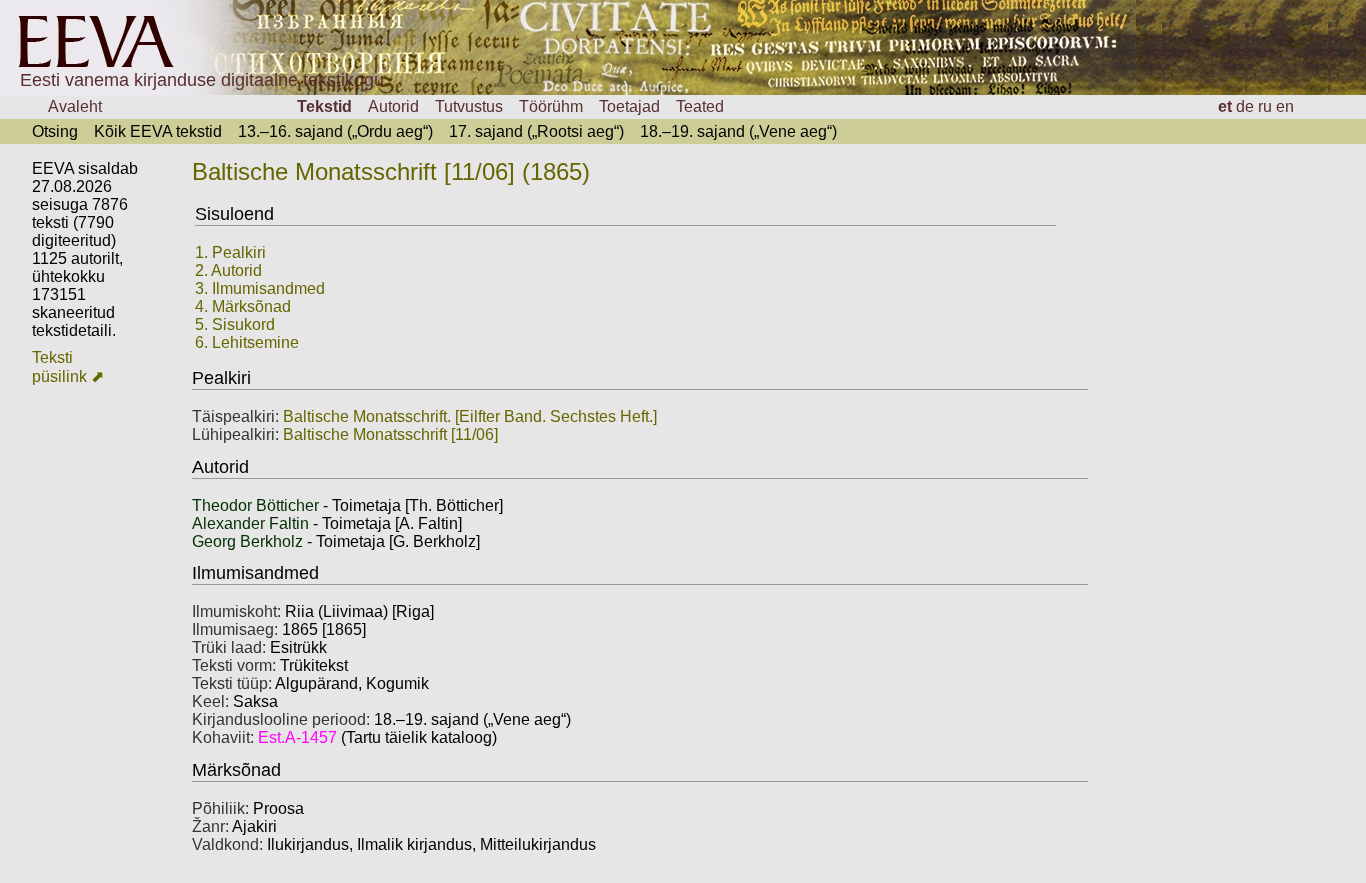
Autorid (393, 106)
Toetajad (629, 106)
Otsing (55, 131)
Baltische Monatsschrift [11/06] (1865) (391, 171)
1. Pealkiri (230, 252)
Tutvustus (469, 106)
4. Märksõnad (243, 306)
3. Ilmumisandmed (260, 288)
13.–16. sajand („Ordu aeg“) (335, 131)
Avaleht (75, 106)
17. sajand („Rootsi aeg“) (536, 131)
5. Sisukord (235, 324)
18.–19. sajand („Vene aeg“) (738, 131)
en (1285, 106)
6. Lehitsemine (247, 342)
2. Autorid (228, 270)
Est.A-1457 (297, 737)
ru (1265, 106)
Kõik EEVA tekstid (158, 131)
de (1245, 106)
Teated (700, 106)
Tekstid (324, 106)
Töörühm (551, 106)
